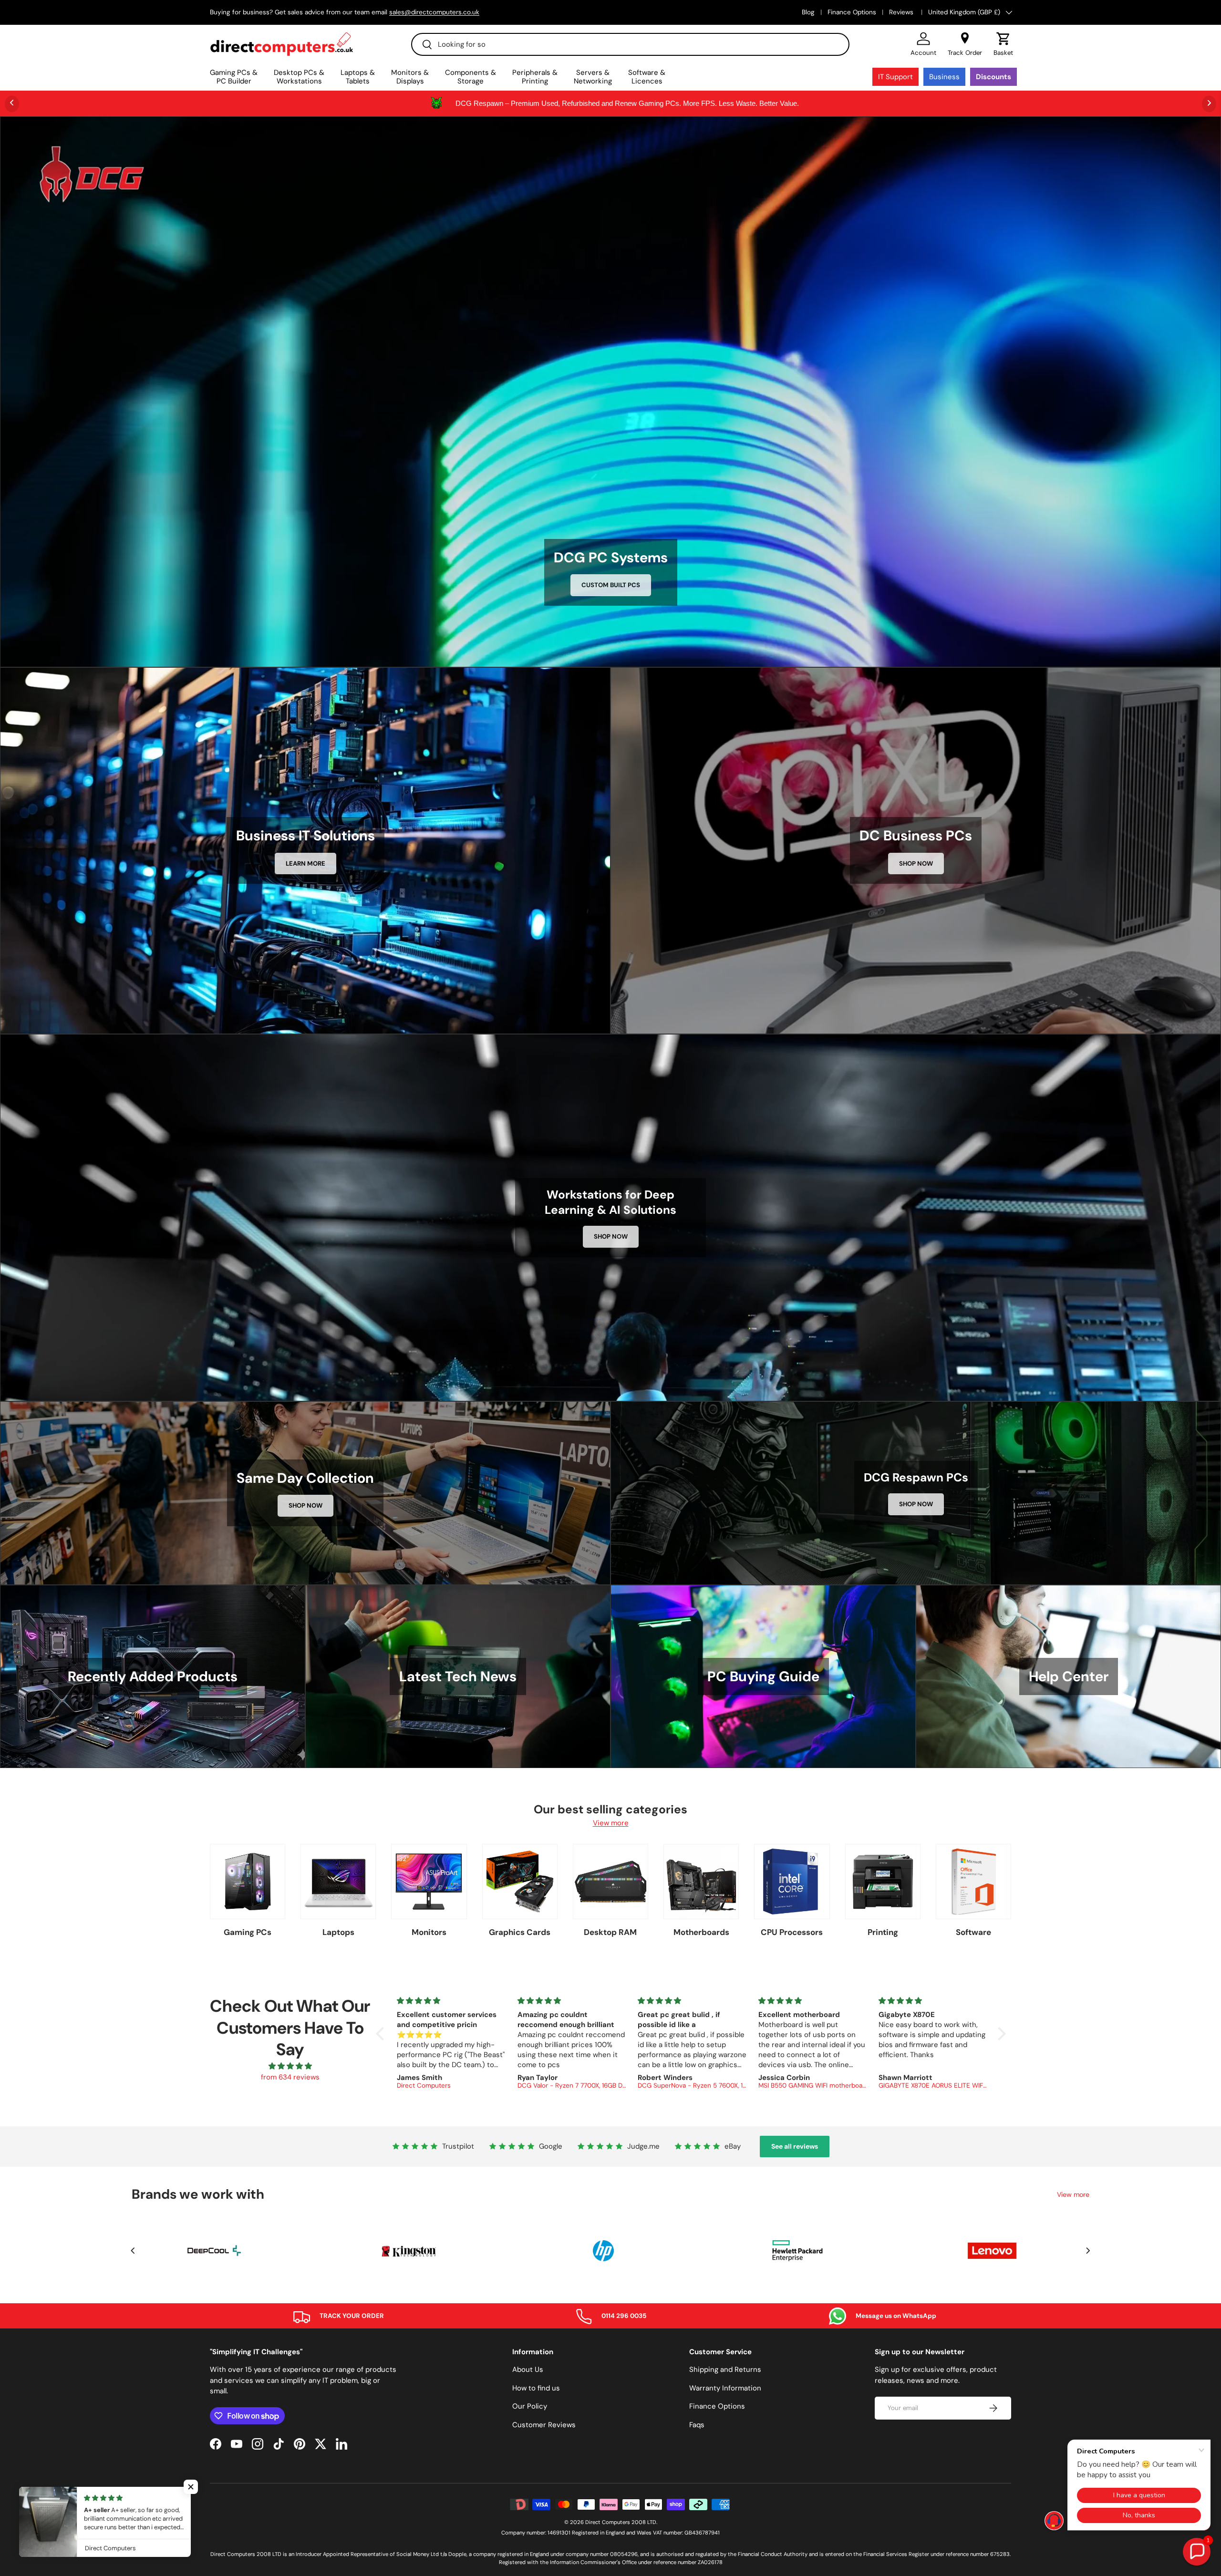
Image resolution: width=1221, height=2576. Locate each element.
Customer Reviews (544, 2425)
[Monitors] (429, 1882)
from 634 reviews (290, 2077)
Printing (883, 1932)
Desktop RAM (610, 1932)
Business (944, 77)
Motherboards (701, 1932)
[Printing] (883, 1882)
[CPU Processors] (792, 1882)
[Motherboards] (701, 1882)
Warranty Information (725, 2388)
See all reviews (795, 2146)
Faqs (697, 2425)
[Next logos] (1088, 2251)
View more (611, 1823)
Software (973, 1932)
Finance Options (852, 12)
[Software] (973, 1882)
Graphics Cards (520, 1932)
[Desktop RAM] (610, 1882)
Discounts (993, 77)
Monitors (429, 1932)
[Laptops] (338, 1882)
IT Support (895, 77)
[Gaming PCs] (248, 1882)
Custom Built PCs (611, 585)
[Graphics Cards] (520, 1882)
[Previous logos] (133, 2251)
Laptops (338, 1932)
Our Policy (530, 2406)
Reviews (902, 12)
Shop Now (916, 864)
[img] (290, 2066)
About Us (528, 2369)
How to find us (536, 2388)
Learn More (305, 864)
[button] (1003, 44)
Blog (808, 12)
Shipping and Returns (725, 2369)
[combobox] (630, 44)
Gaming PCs (248, 1932)
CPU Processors (792, 1932)
